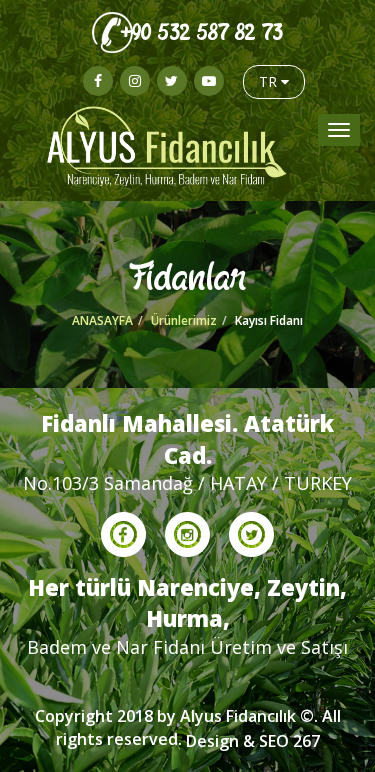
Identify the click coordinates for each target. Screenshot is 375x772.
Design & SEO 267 (253, 741)
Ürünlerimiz (184, 320)
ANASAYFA (102, 320)
